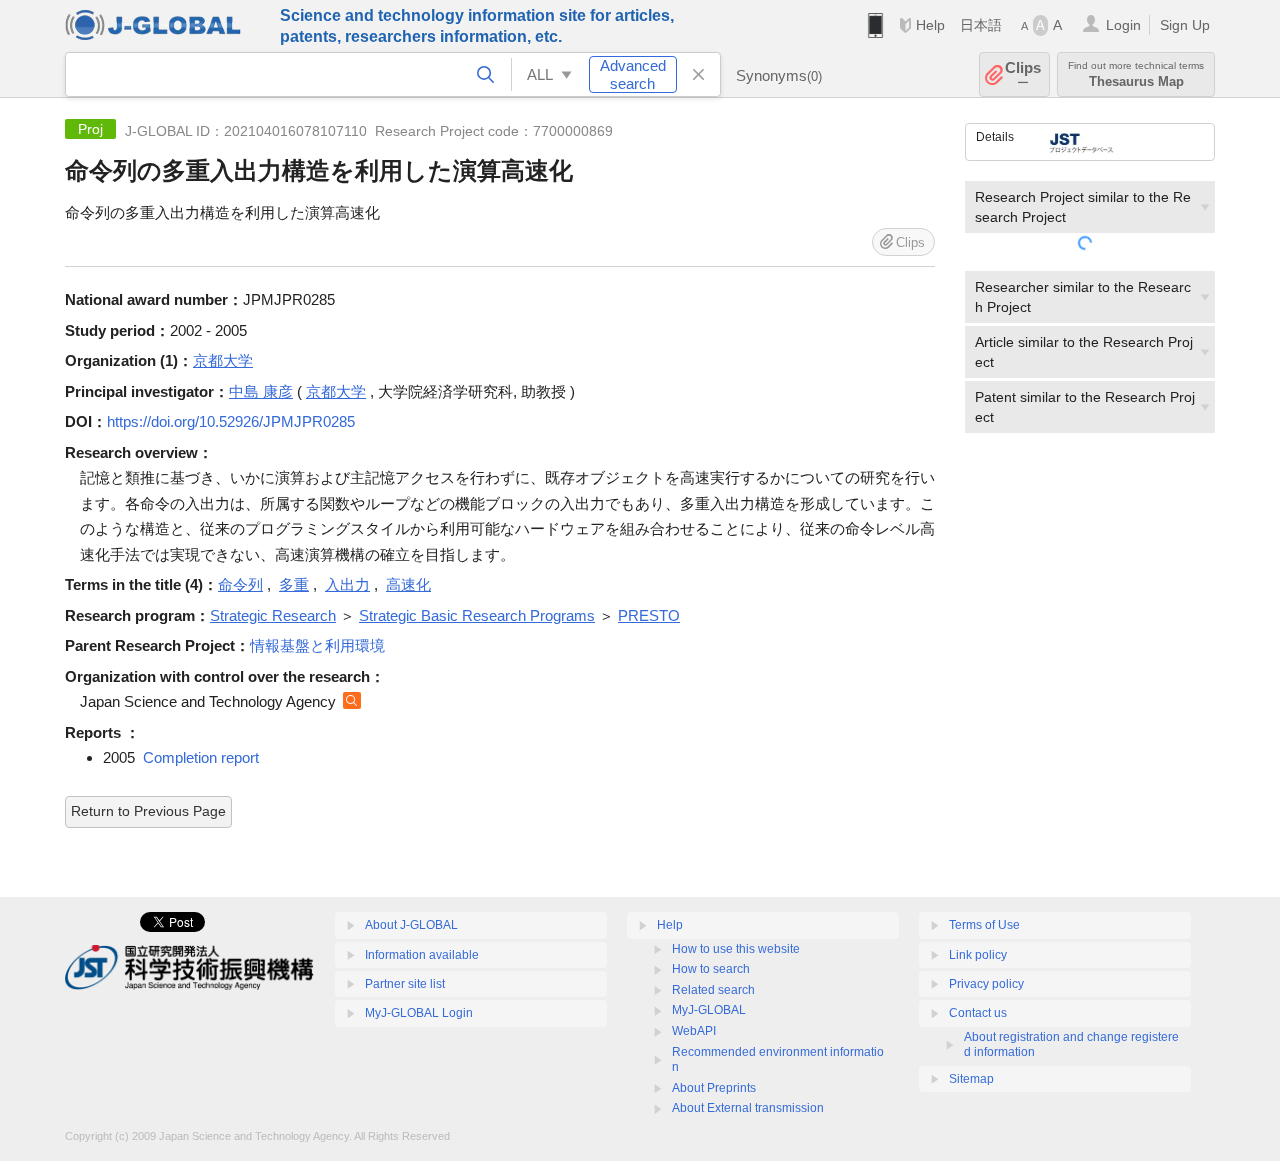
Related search (713, 990)
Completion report (201, 757)
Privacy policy (986, 984)
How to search (711, 969)
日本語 (981, 25)
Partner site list (405, 984)
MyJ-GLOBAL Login (419, 1013)
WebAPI (694, 1031)
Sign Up (1185, 25)
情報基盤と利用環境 (317, 645)
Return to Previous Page (148, 811)
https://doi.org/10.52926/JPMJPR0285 (231, 421)
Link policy (978, 955)
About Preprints (714, 1088)
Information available (422, 955)
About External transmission (748, 1108)
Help (930, 25)
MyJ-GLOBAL (709, 1010)
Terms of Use (984, 925)
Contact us (978, 1013)
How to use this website (736, 949)
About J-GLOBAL (411, 925)
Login (1123, 25)
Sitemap (971, 1079)
